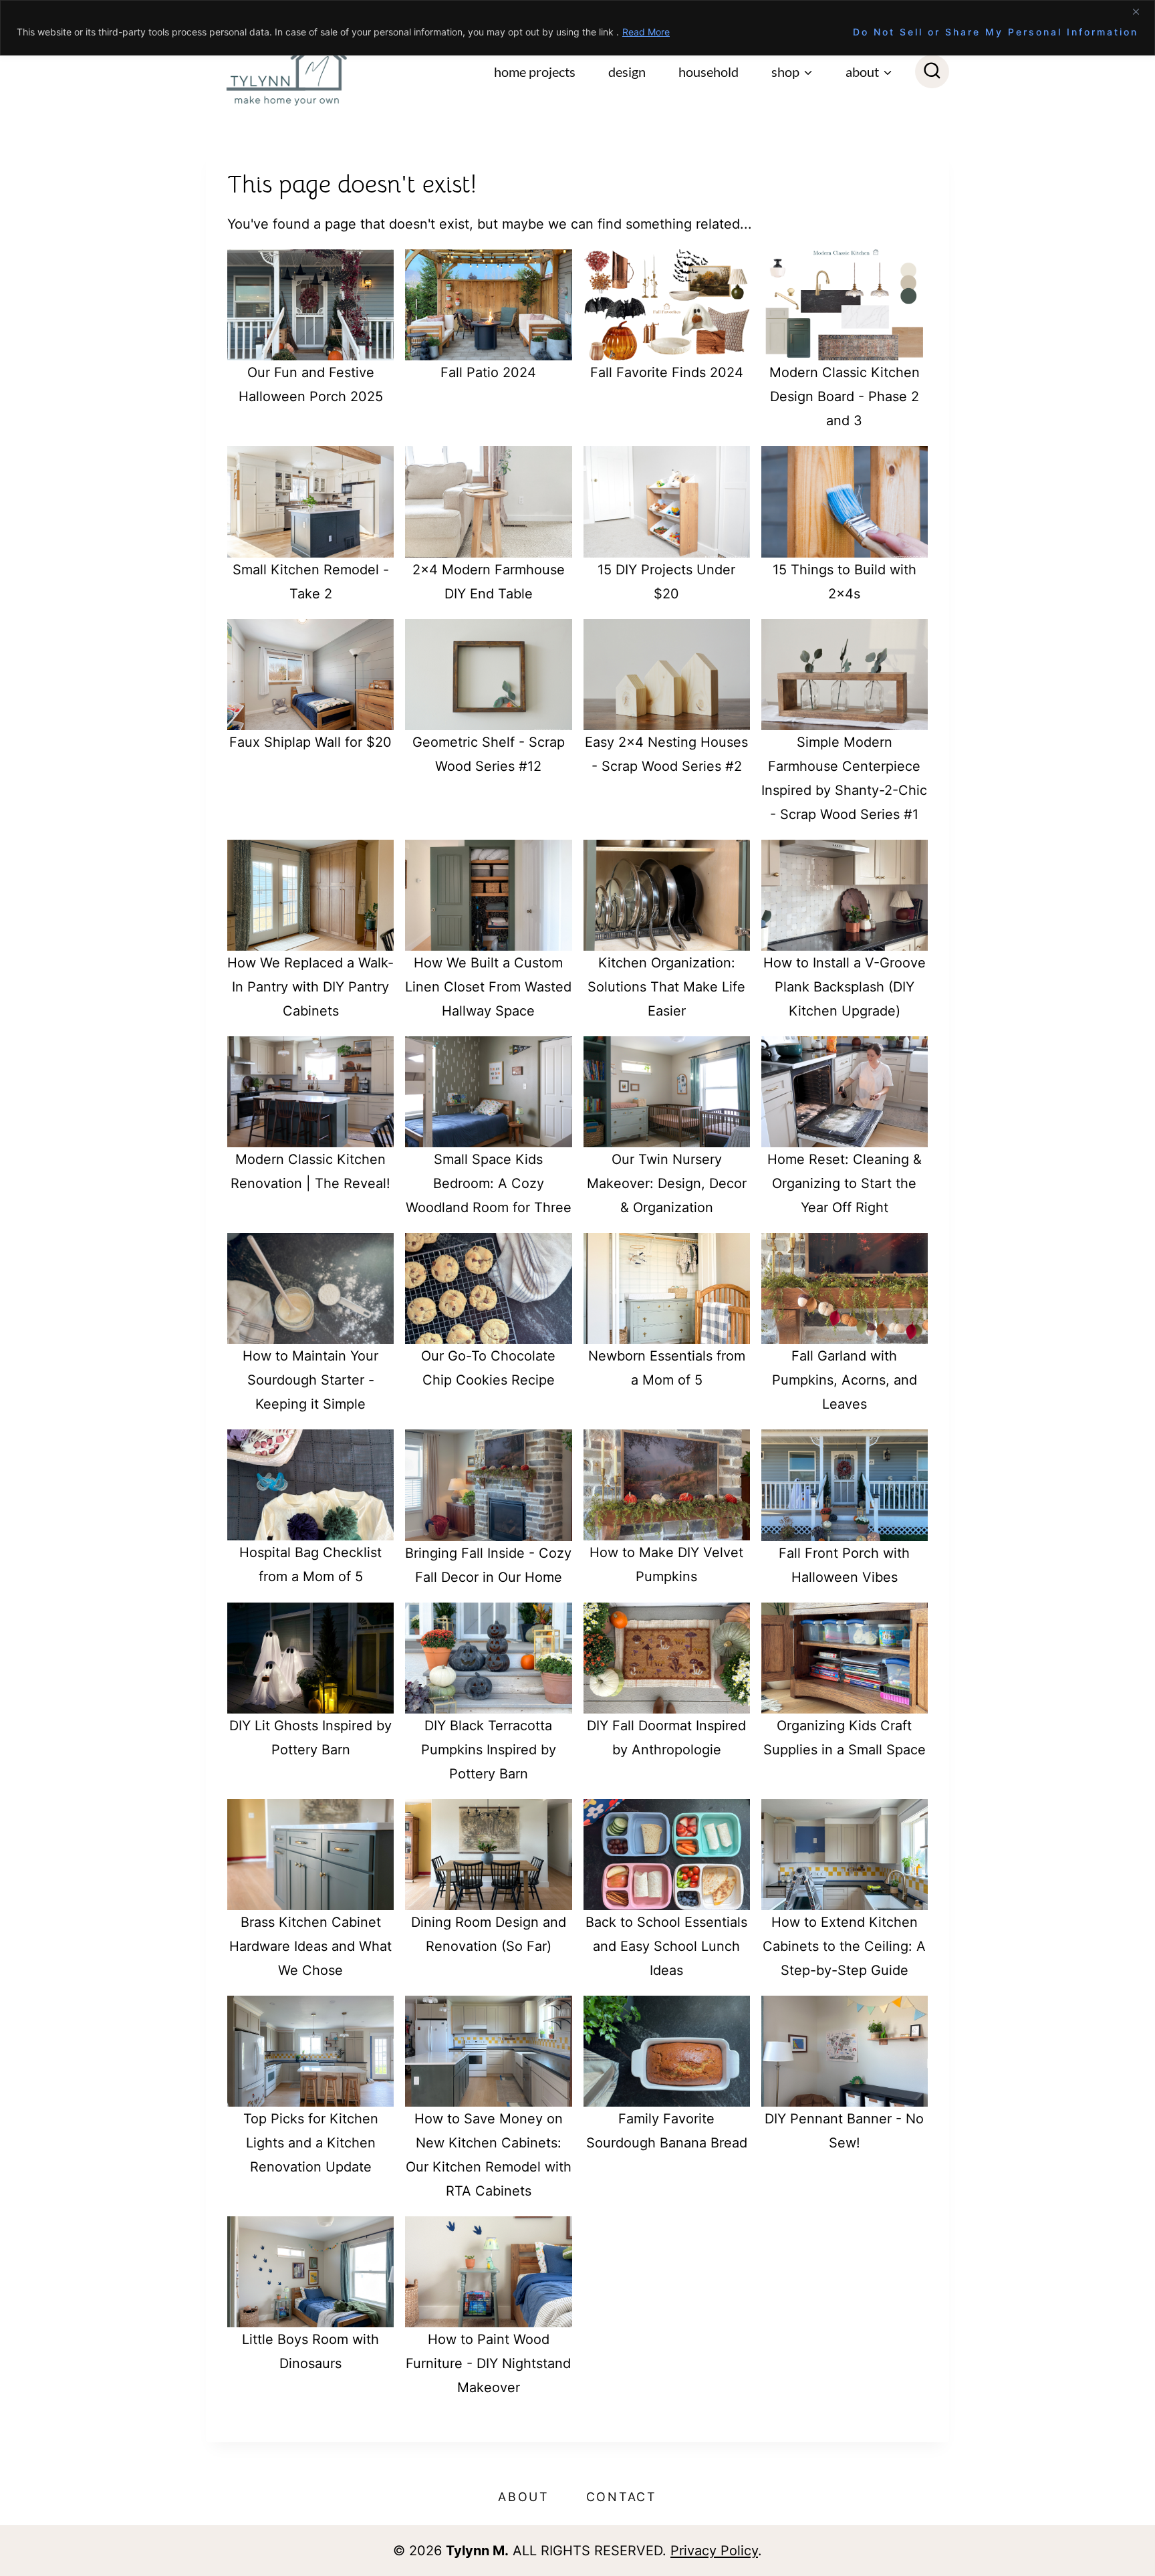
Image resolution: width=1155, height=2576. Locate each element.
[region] (577, 28)
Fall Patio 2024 (488, 372)
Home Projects (535, 72)
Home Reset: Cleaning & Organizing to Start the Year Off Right (845, 1183)
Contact (622, 2497)
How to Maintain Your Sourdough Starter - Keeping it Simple (310, 1380)
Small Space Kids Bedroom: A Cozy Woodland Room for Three (489, 1183)
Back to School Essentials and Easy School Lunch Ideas (666, 1946)
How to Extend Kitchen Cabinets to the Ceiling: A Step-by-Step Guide (844, 1946)
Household (709, 72)
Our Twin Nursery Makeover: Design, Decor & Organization (667, 1183)
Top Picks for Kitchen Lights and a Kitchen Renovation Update (311, 2143)
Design (627, 72)
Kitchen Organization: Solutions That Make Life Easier (666, 987)
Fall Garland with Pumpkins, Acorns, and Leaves (845, 1380)
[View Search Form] (932, 72)
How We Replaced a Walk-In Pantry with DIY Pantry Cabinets (310, 987)
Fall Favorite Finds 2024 (667, 372)
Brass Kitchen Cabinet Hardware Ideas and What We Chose (310, 1946)
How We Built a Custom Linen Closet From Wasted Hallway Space (488, 987)
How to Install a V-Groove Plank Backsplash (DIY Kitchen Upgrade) (845, 987)
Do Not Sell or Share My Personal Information (996, 32)
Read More (646, 32)
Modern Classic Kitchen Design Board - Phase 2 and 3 (845, 396)
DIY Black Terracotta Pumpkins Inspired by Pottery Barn (489, 1750)
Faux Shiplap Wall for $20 (310, 742)
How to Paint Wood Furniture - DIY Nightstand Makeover (488, 2363)
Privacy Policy (714, 2551)
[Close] (1141, 11)
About (524, 2497)
